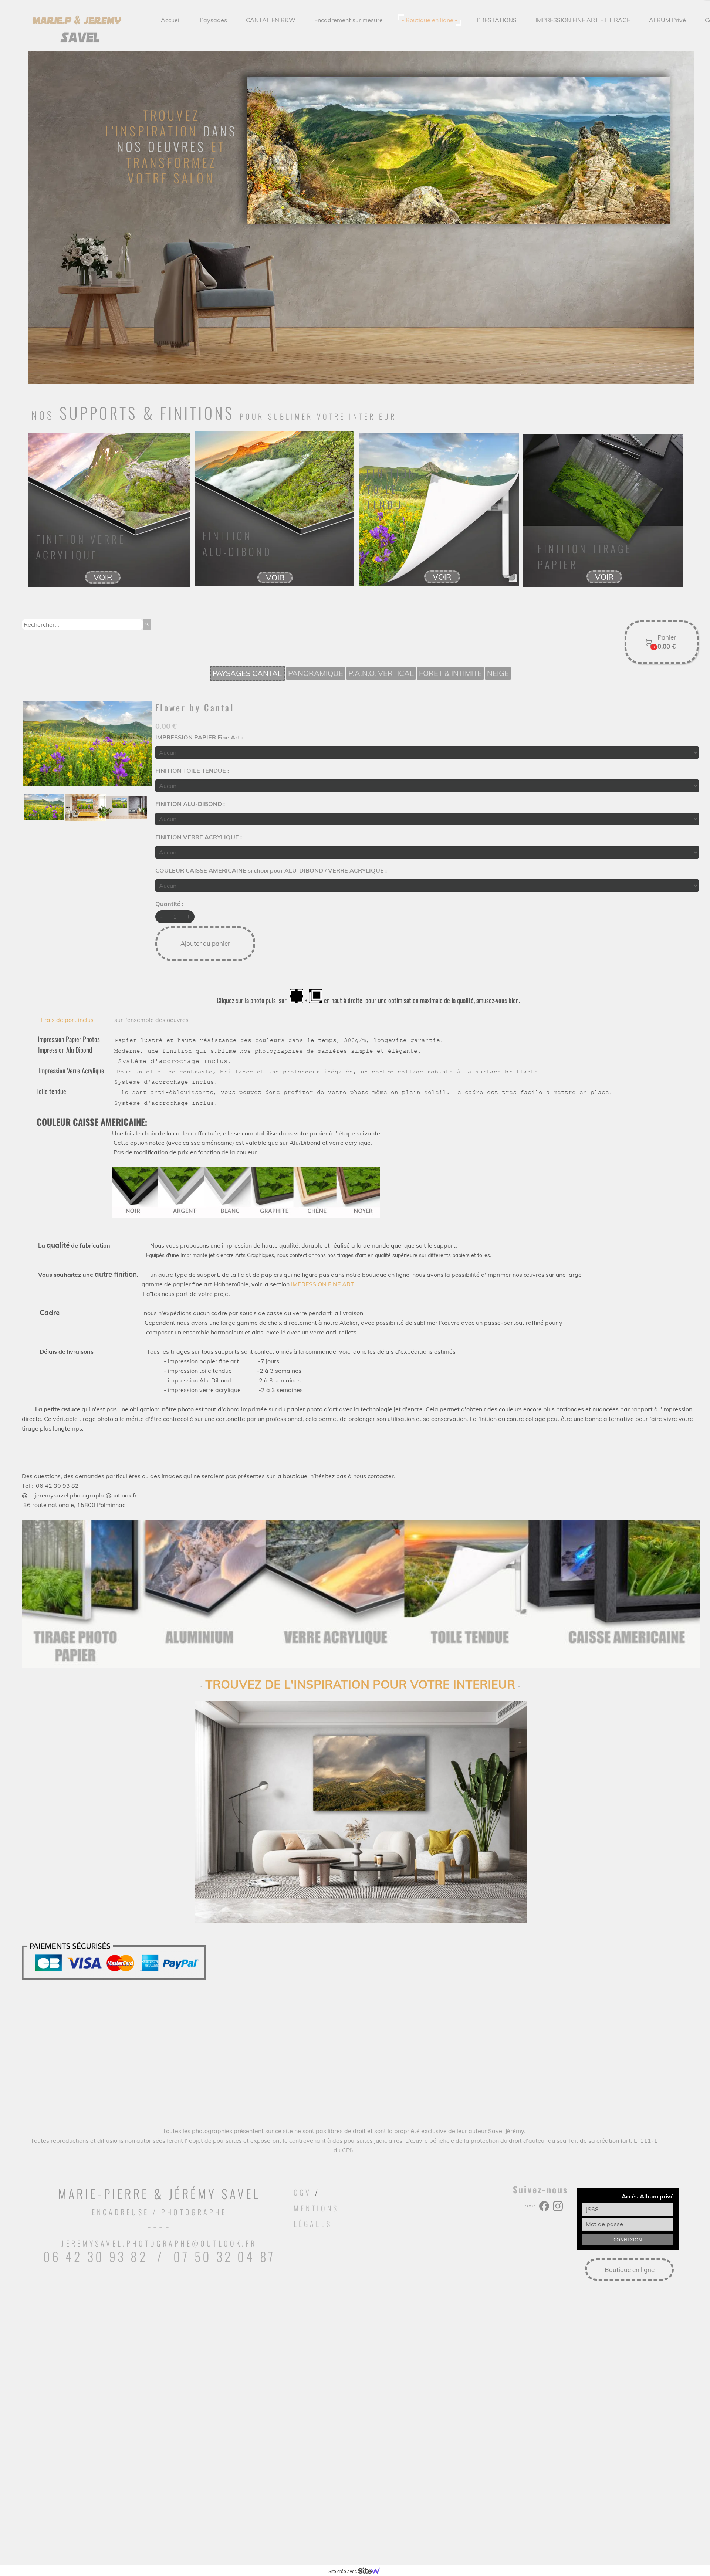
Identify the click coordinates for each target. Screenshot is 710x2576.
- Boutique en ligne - (430, 20)
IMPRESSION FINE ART (322, 1284)
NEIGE (498, 673)
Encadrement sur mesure (349, 20)
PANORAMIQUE (316, 673)
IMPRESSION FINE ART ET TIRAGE (583, 20)
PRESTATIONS (497, 20)
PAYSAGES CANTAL (247, 673)
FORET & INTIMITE (450, 673)
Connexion (628, 2240)
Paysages (213, 20)
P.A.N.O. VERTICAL (381, 673)
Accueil (171, 20)
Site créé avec (343, 2572)
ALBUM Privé (667, 20)
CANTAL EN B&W (271, 20)
